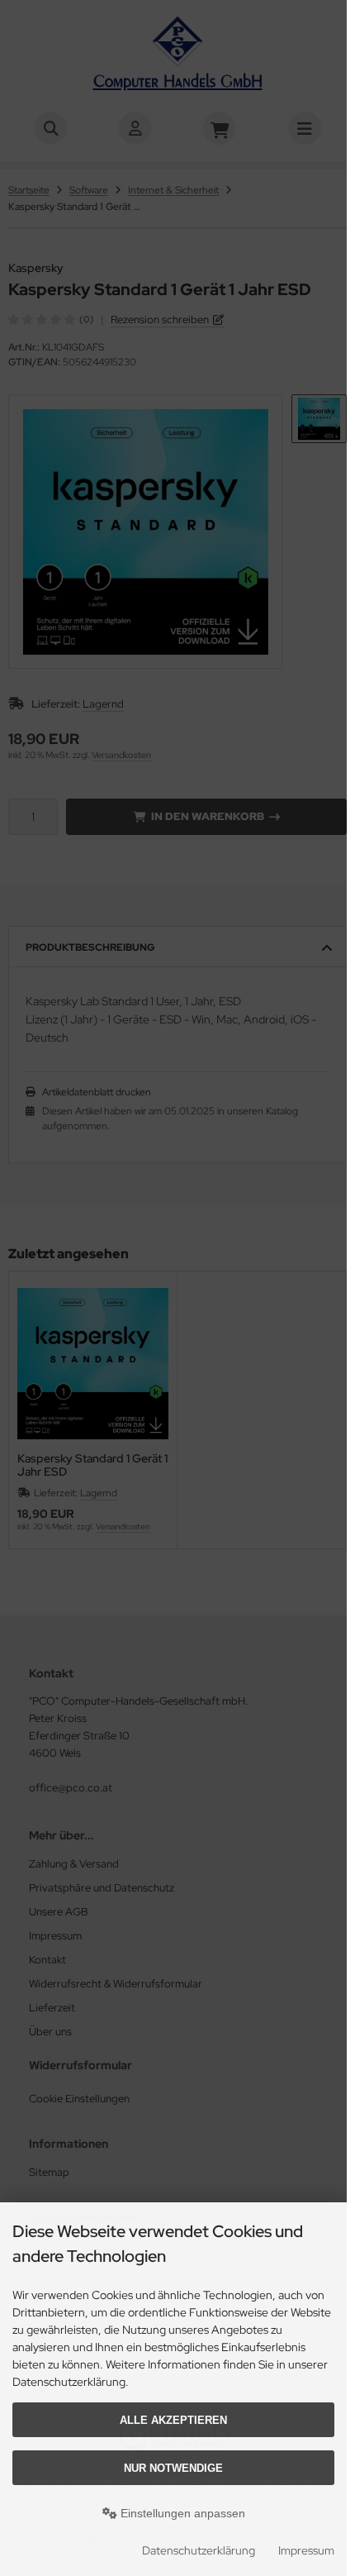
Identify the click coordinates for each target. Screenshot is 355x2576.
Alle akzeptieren (173, 2420)
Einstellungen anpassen (181, 2513)
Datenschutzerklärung (199, 2550)
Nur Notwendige (173, 2468)
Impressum (306, 2550)
